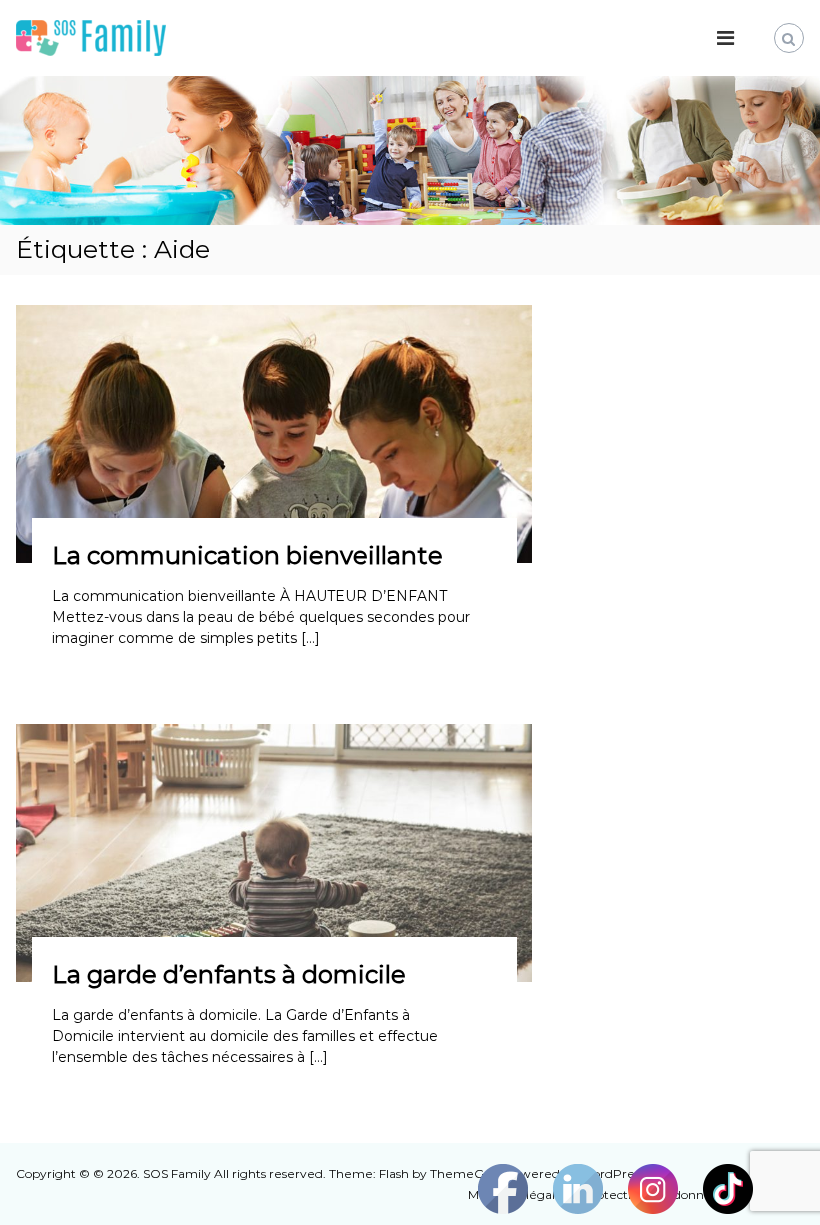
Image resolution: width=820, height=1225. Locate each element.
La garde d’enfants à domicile (229, 974)
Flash (394, 1173)
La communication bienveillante (247, 555)
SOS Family (177, 1173)
